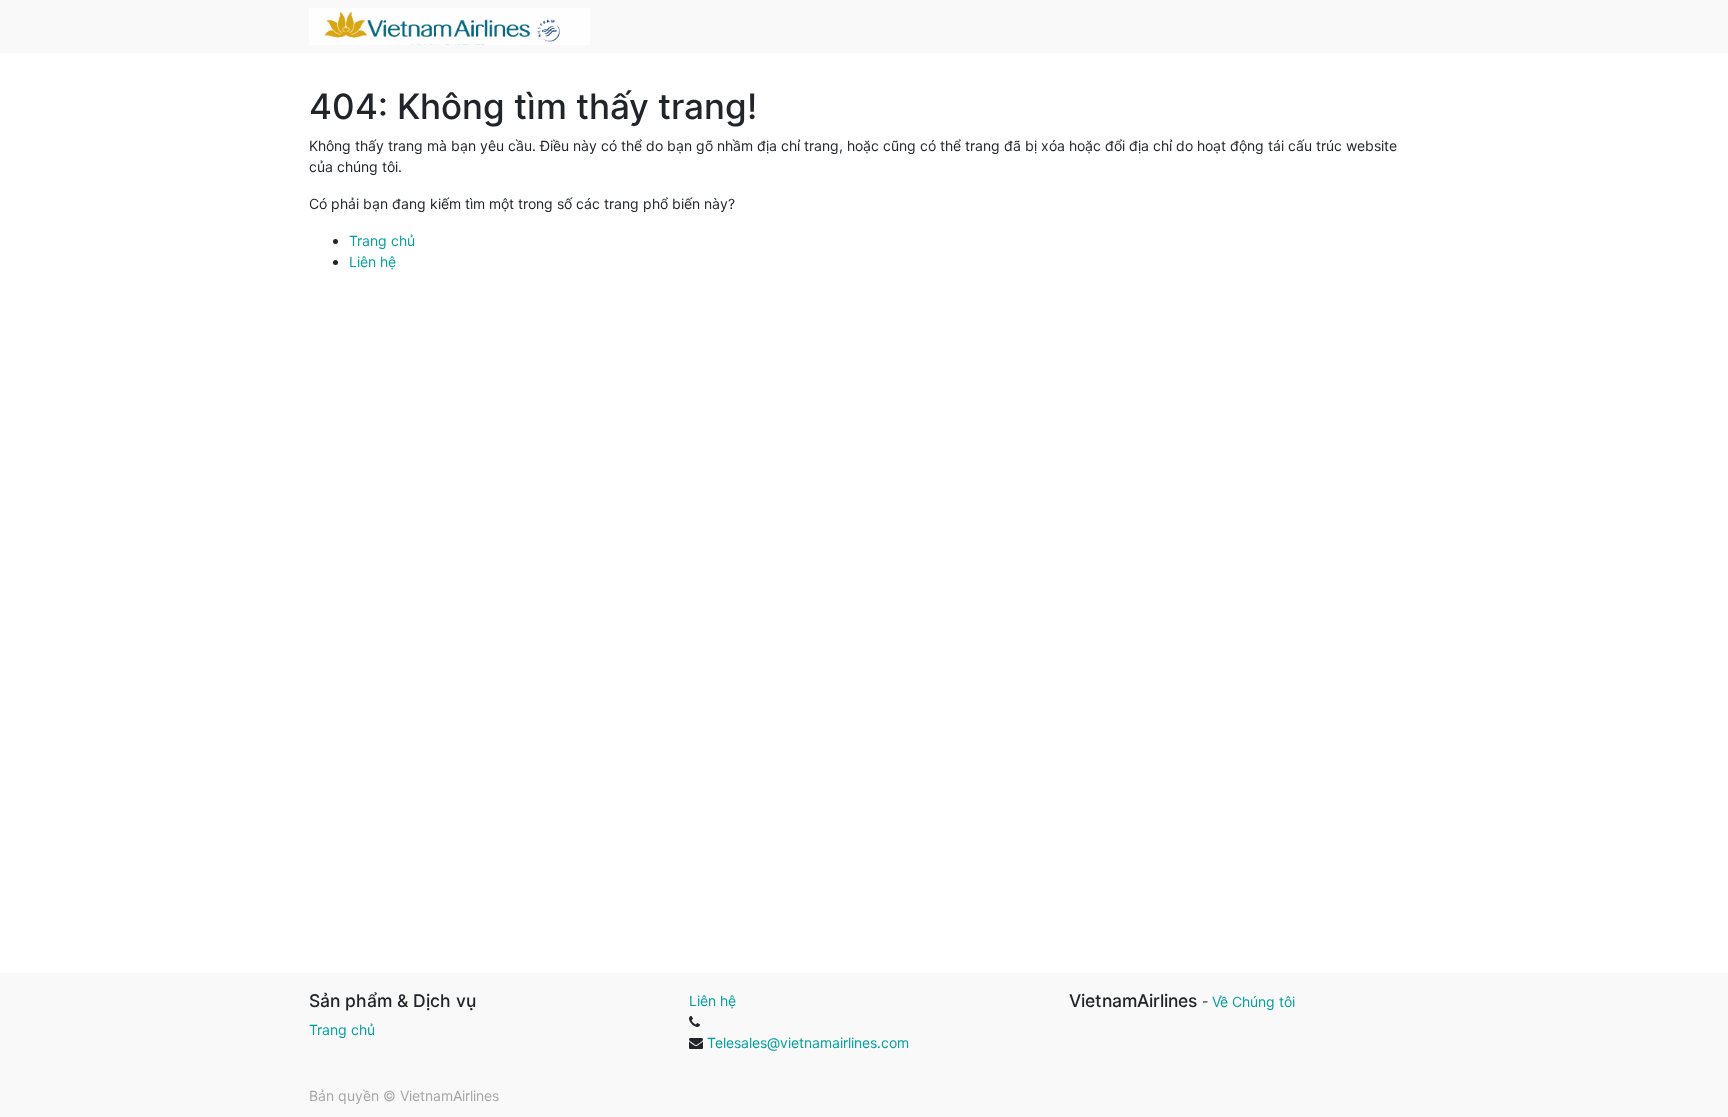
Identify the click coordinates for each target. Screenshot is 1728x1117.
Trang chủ (382, 240)
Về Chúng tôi (1253, 1001)
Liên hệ (372, 261)
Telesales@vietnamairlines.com (808, 1042)
